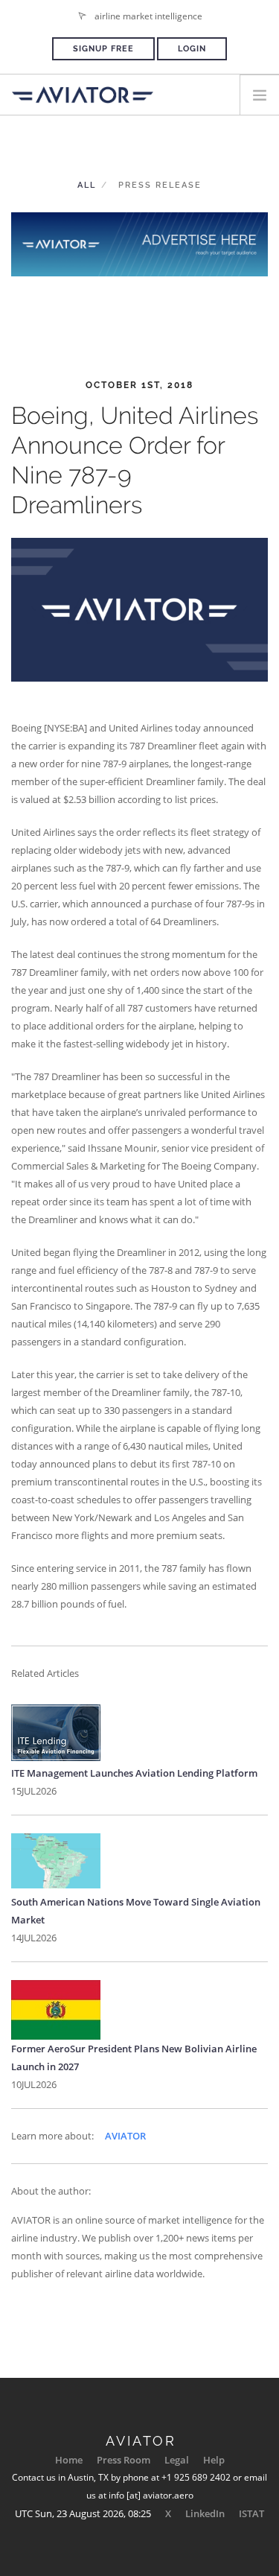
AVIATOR (125, 2136)
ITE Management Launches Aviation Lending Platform (134, 1773)
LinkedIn (205, 2513)
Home (69, 2460)
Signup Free (103, 49)
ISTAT (251, 2513)
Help (214, 2460)
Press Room (124, 2460)
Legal (177, 2460)
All (87, 185)
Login (192, 49)
